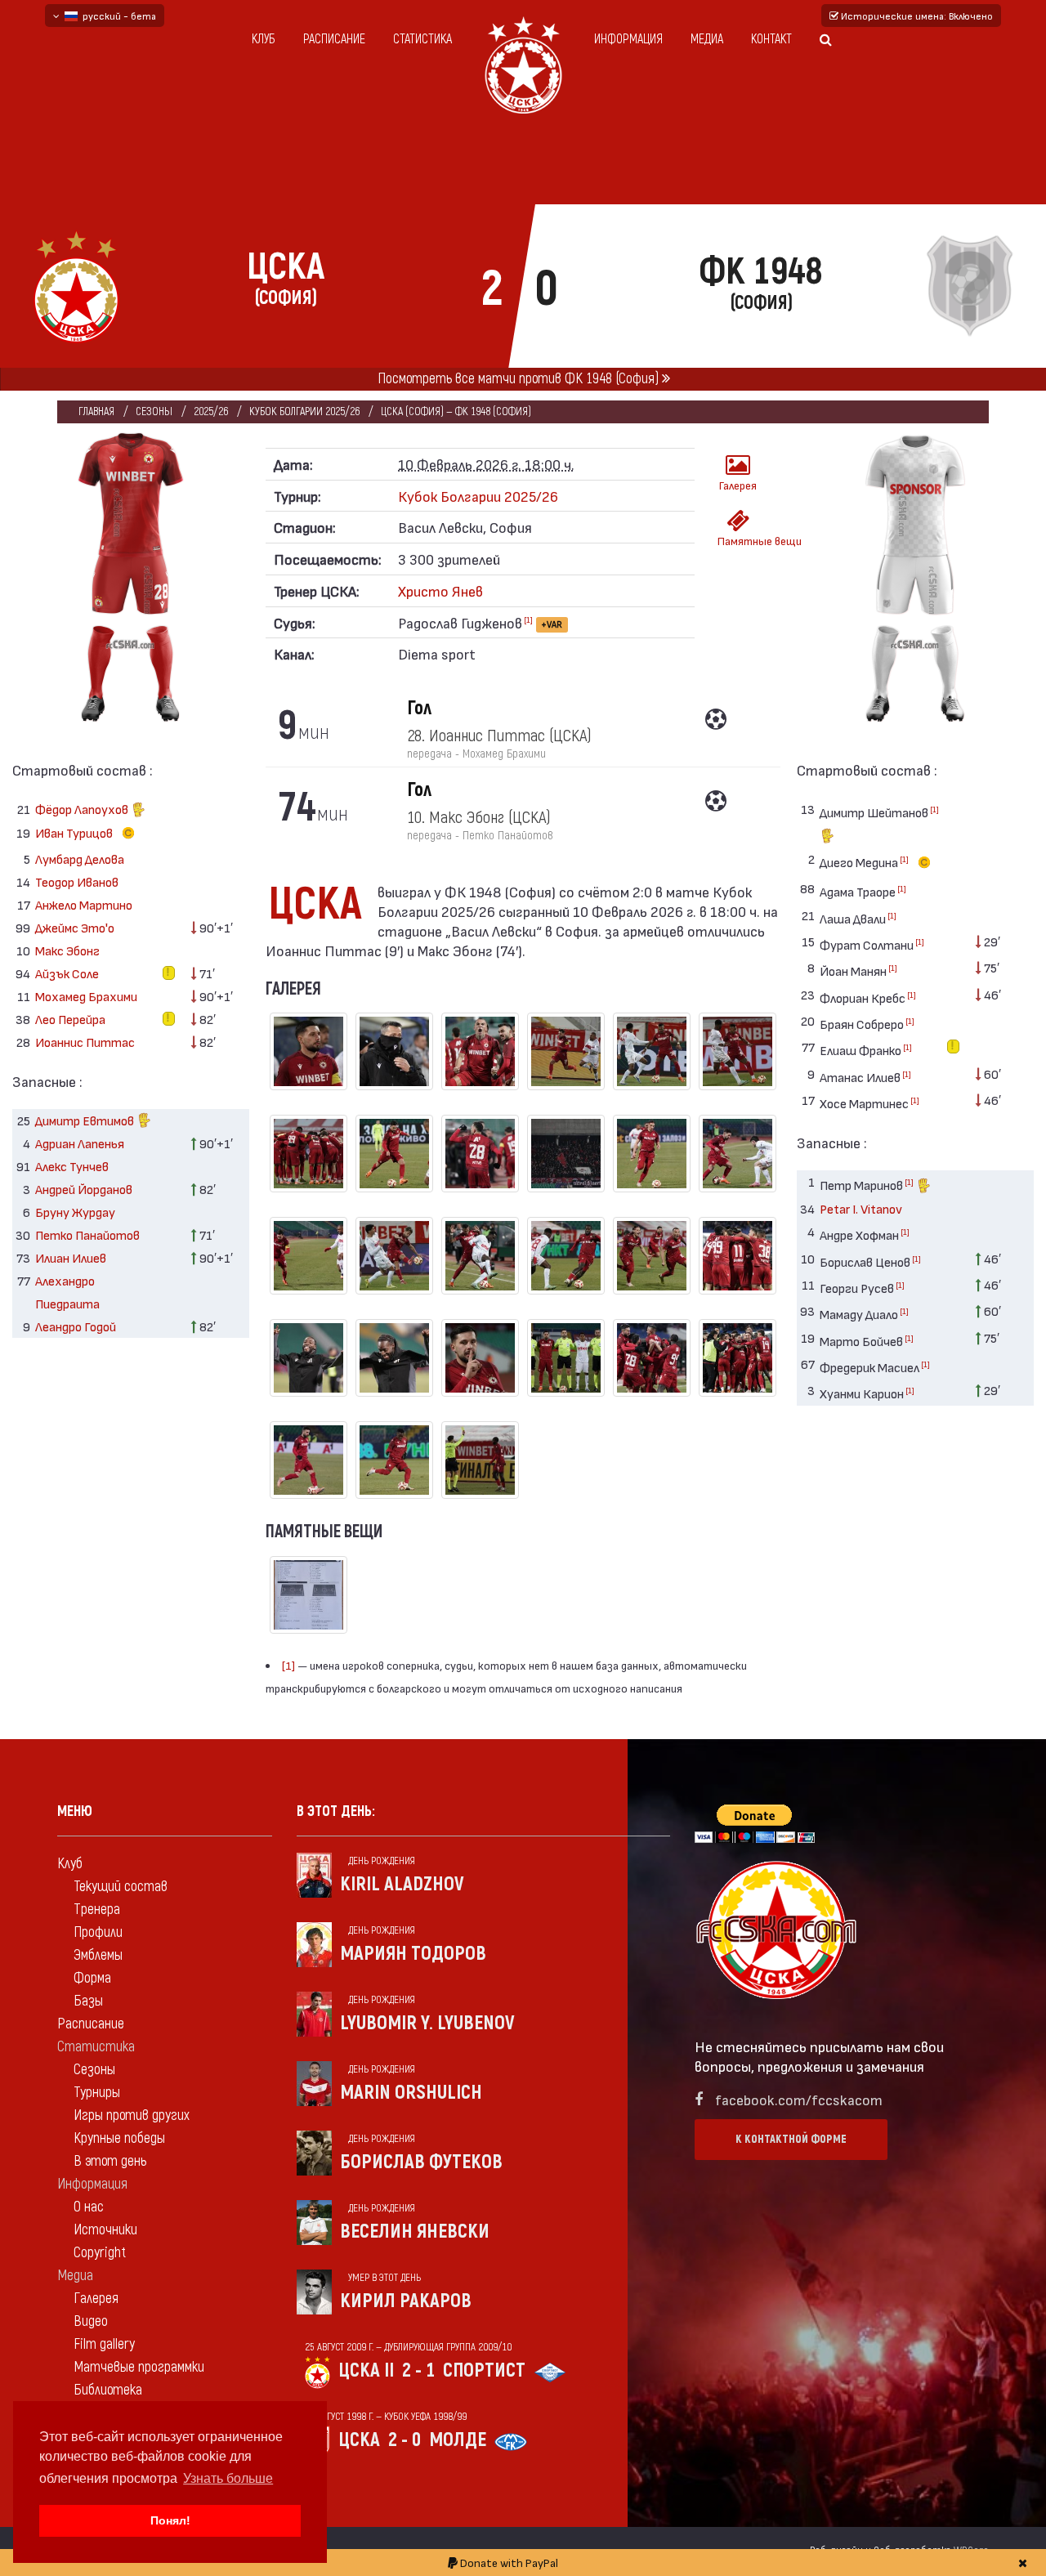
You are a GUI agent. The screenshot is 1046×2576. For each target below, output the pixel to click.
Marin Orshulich (411, 2093)
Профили (98, 1932)
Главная (96, 411)
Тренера (97, 1910)
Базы (88, 2001)
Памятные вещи (743, 541)
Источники (105, 2230)
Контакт (771, 39)
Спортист (484, 2370)
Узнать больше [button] (228, 2478)
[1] (528, 619)
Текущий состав (121, 1887)
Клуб (264, 39)
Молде (458, 2440)
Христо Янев (440, 590)
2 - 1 (418, 2370)
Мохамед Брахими (86, 996)
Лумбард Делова (80, 859)
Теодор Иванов (77, 881)
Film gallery (104, 2344)
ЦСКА (359, 2440)
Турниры (97, 2093)
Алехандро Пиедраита (67, 1292)
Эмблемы (98, 1955)
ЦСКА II (366, 2370)
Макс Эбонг (67, 950)
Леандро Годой (76, 1326)
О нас (89, 2207)
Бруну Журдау (75, 1212)
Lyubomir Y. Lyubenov (427, 2023)
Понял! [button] (170, 2520)
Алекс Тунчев (72, 1166)
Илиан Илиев (71, 1257)
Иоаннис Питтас (85, 1042)
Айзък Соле (67, 973)
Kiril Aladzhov (402, 1884)
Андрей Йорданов (84, 1189)
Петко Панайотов (87, 1234)
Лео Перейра (70, 1019)
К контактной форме (791, 2139)
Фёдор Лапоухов (83, 809)
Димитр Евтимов (86, 1120)
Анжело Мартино (84, 904)
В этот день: (336, 1811)
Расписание (334, 39)
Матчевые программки (139, 2367)
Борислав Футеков (421, 2162)
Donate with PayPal (508, 2563)
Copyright (100, 2253)
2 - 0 (405, 2440)
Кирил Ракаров (406, 2301)
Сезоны (154, 411)
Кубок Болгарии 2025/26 (304, 411)
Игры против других (132, 2115)
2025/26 (211, 411)
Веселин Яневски (415, 2232)
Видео (91, 2321)
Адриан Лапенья (80, 1143)
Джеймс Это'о (75, 927)
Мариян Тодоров (413, 1954)
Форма (92, 1978)
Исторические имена (916, 16)
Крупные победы (119, 2138)
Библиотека (108, 2390)
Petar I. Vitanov (861, 1208)
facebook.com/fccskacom (799, 2099)
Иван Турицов (75, 832)
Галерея (738, 485)
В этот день (110, 2161)
